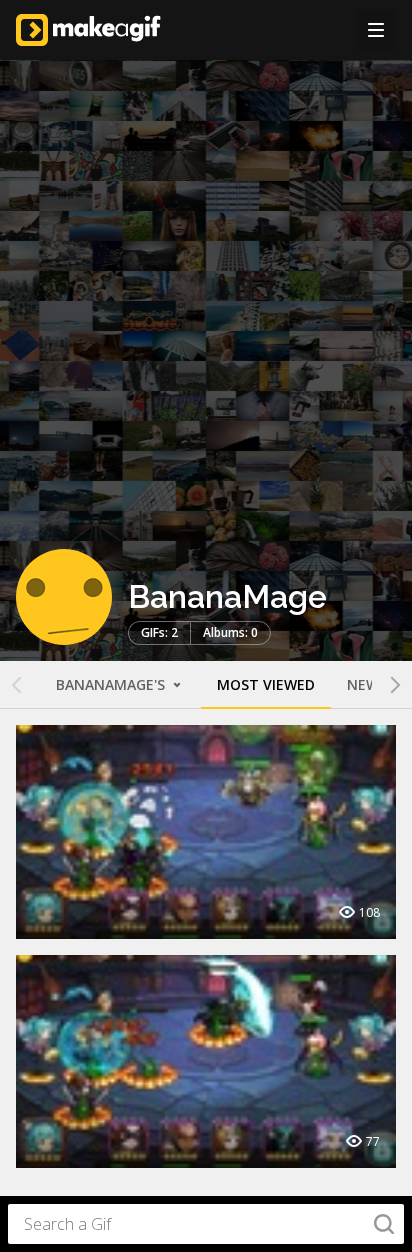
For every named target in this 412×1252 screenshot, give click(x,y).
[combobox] (206, 1224)
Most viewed (266, 684)
